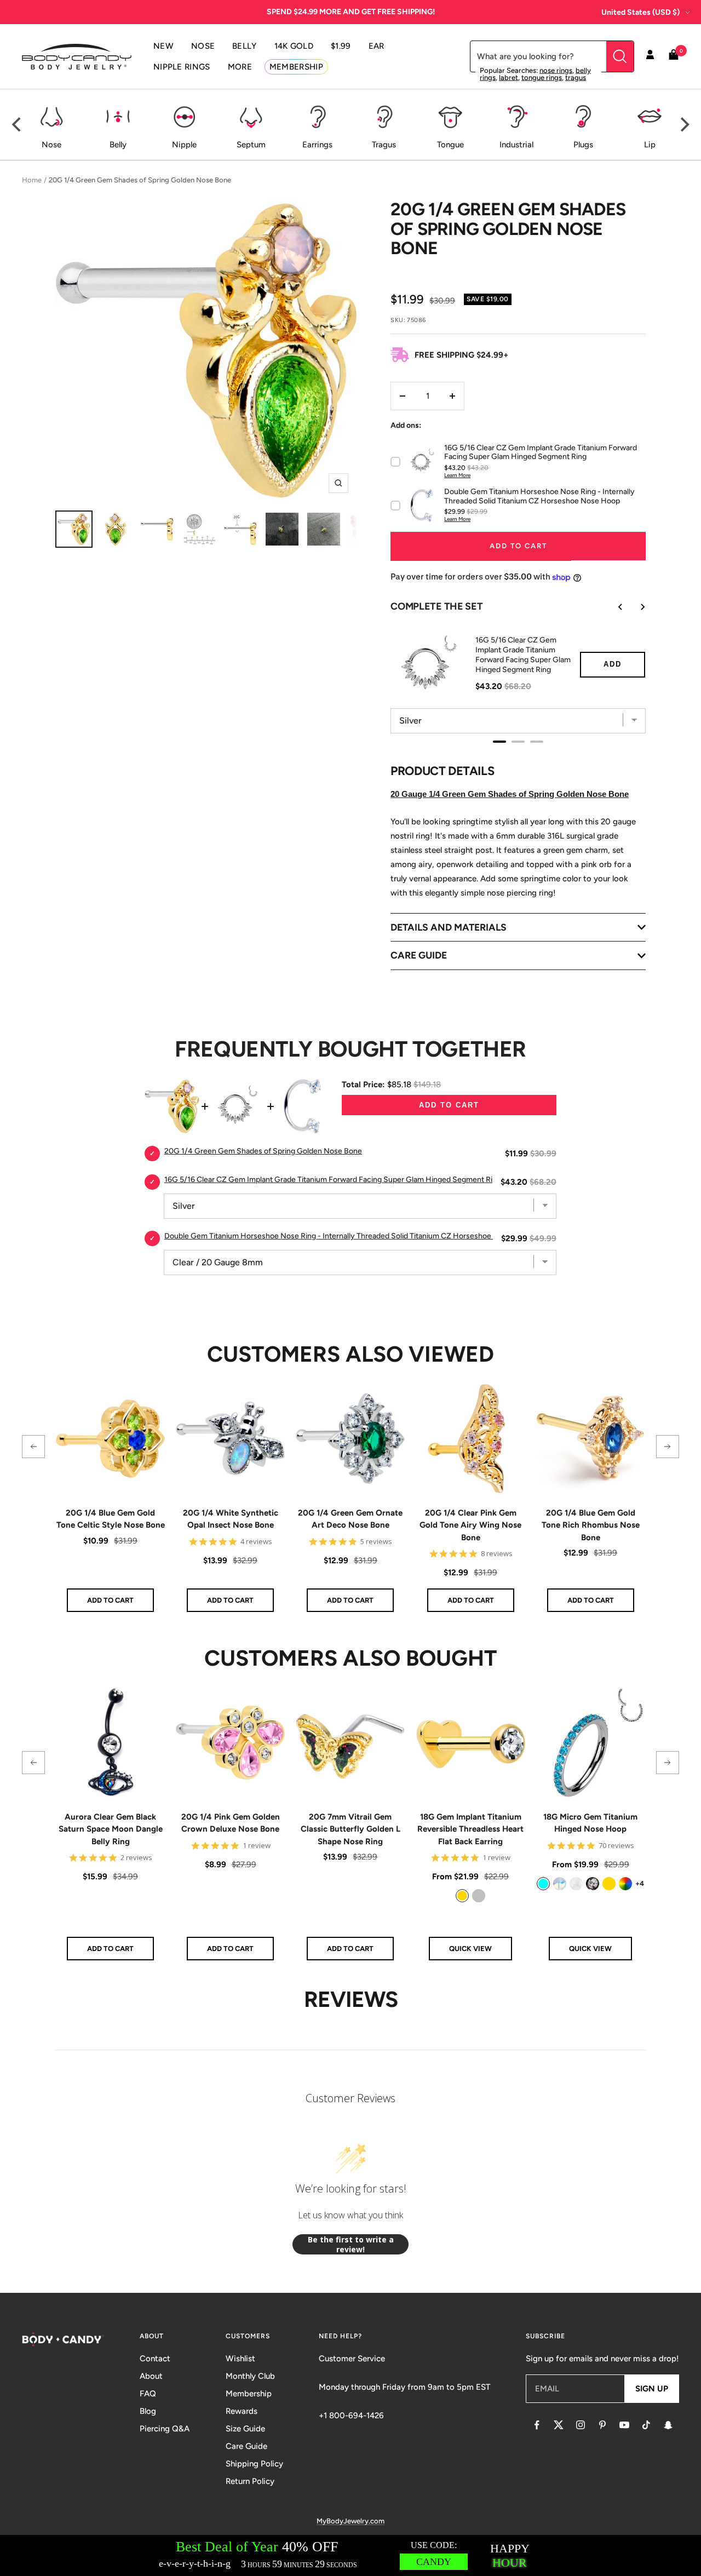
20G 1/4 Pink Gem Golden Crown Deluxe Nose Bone (231, 1823)
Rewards (242, 2411)
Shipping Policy (254, 2464)
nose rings (556, 70)
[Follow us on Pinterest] (602, 2425)
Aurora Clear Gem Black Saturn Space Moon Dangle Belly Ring (111, 1829)
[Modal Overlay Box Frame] (350, 2555)
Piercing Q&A (165, 2429)
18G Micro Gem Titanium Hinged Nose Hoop (590, 1823)
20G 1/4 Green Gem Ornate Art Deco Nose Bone (350, 1519)
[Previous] (18, 125)
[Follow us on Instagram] (581, 2425)
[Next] (683, 125)
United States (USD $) (640, 12)
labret (508, 78)
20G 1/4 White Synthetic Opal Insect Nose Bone (231, 1519)
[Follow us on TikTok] (646, 2425)
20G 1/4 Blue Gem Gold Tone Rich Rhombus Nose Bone (591, 1525)
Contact (155, 2359)
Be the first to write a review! (351, 2244)
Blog (148, 2411)
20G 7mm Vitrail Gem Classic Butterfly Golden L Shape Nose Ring (350, 1829)
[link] (462, 1896)
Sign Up (652, 2389)
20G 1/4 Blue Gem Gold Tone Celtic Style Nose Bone (111, 1519)
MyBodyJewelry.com (350, 2521)
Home (32, 180)
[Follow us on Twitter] (559, 2425)
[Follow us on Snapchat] (668, 2425)
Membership (249, 2394)
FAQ (148, 2394)
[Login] (650, 56)
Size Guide (245, 2429)
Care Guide (246, 2446)
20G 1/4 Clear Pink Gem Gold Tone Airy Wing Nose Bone (470, 1525)
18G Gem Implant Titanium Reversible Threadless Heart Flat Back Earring (470, 1829)
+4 (640, 1883)
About (151, 2376)
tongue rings (542, 78)
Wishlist (240, 2359)
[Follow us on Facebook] (537, 2425)
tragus (576, 78)
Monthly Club (250, 2376)
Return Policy (250, 2481)
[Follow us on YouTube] (624, 2425)
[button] (33, 1447)
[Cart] (674, 57)
